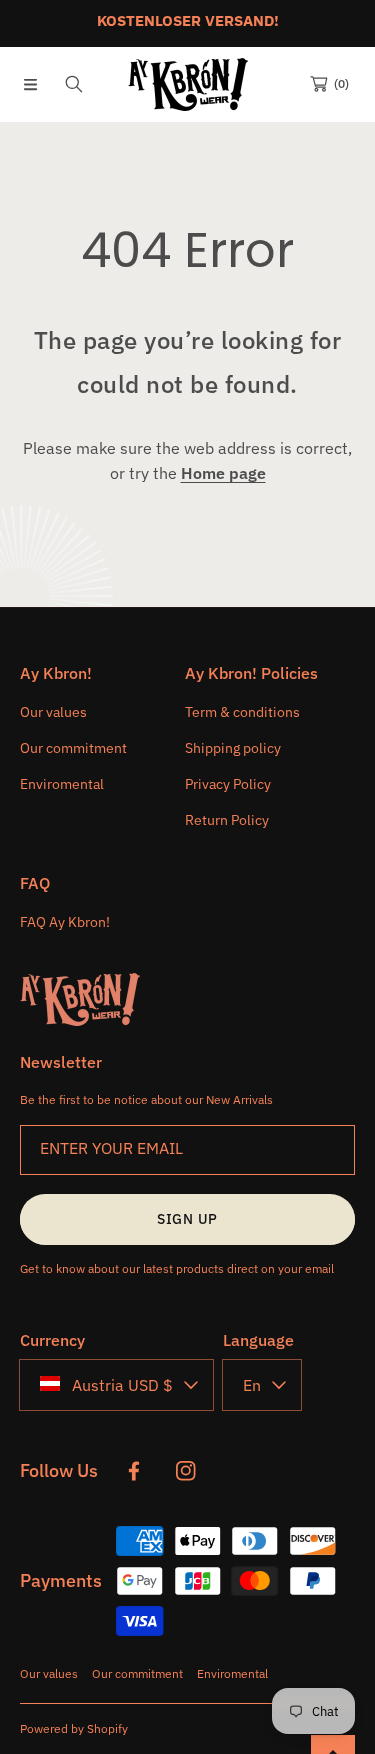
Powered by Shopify (74, 1728)
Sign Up (187, 1219)
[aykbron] (188, 84)
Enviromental (232, 1673)
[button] (30, 84)
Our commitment (137, 1673)
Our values (49, 1673)
